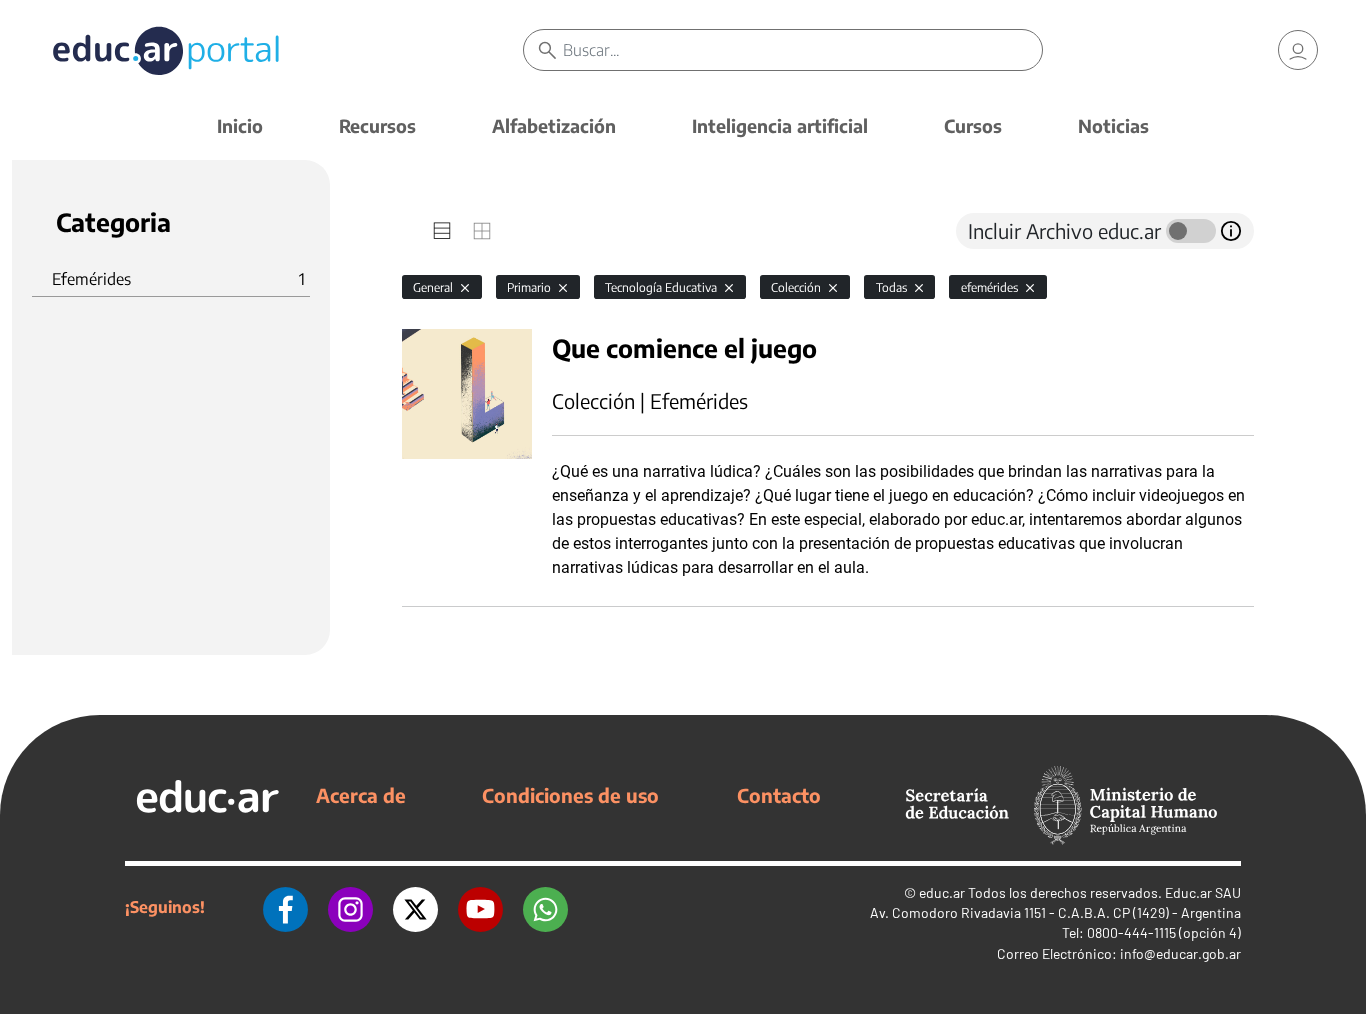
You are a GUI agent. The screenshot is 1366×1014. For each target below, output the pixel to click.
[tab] (442, 231)
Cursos (973, 125)
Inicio (240, 125)
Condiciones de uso (570, 795)
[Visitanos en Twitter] (415, 907)
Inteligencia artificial (780, 125)
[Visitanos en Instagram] (350, 907)
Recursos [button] (377, 125)
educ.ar (942, 892)
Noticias (1113, 125)
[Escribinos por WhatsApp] (545, 907)
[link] (1298, 50)
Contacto (779, 795)
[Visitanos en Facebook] (285, 907)
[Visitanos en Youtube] (480, 907)
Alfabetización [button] (554, 125)
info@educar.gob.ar (1180, 953)
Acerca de (361, 795)
